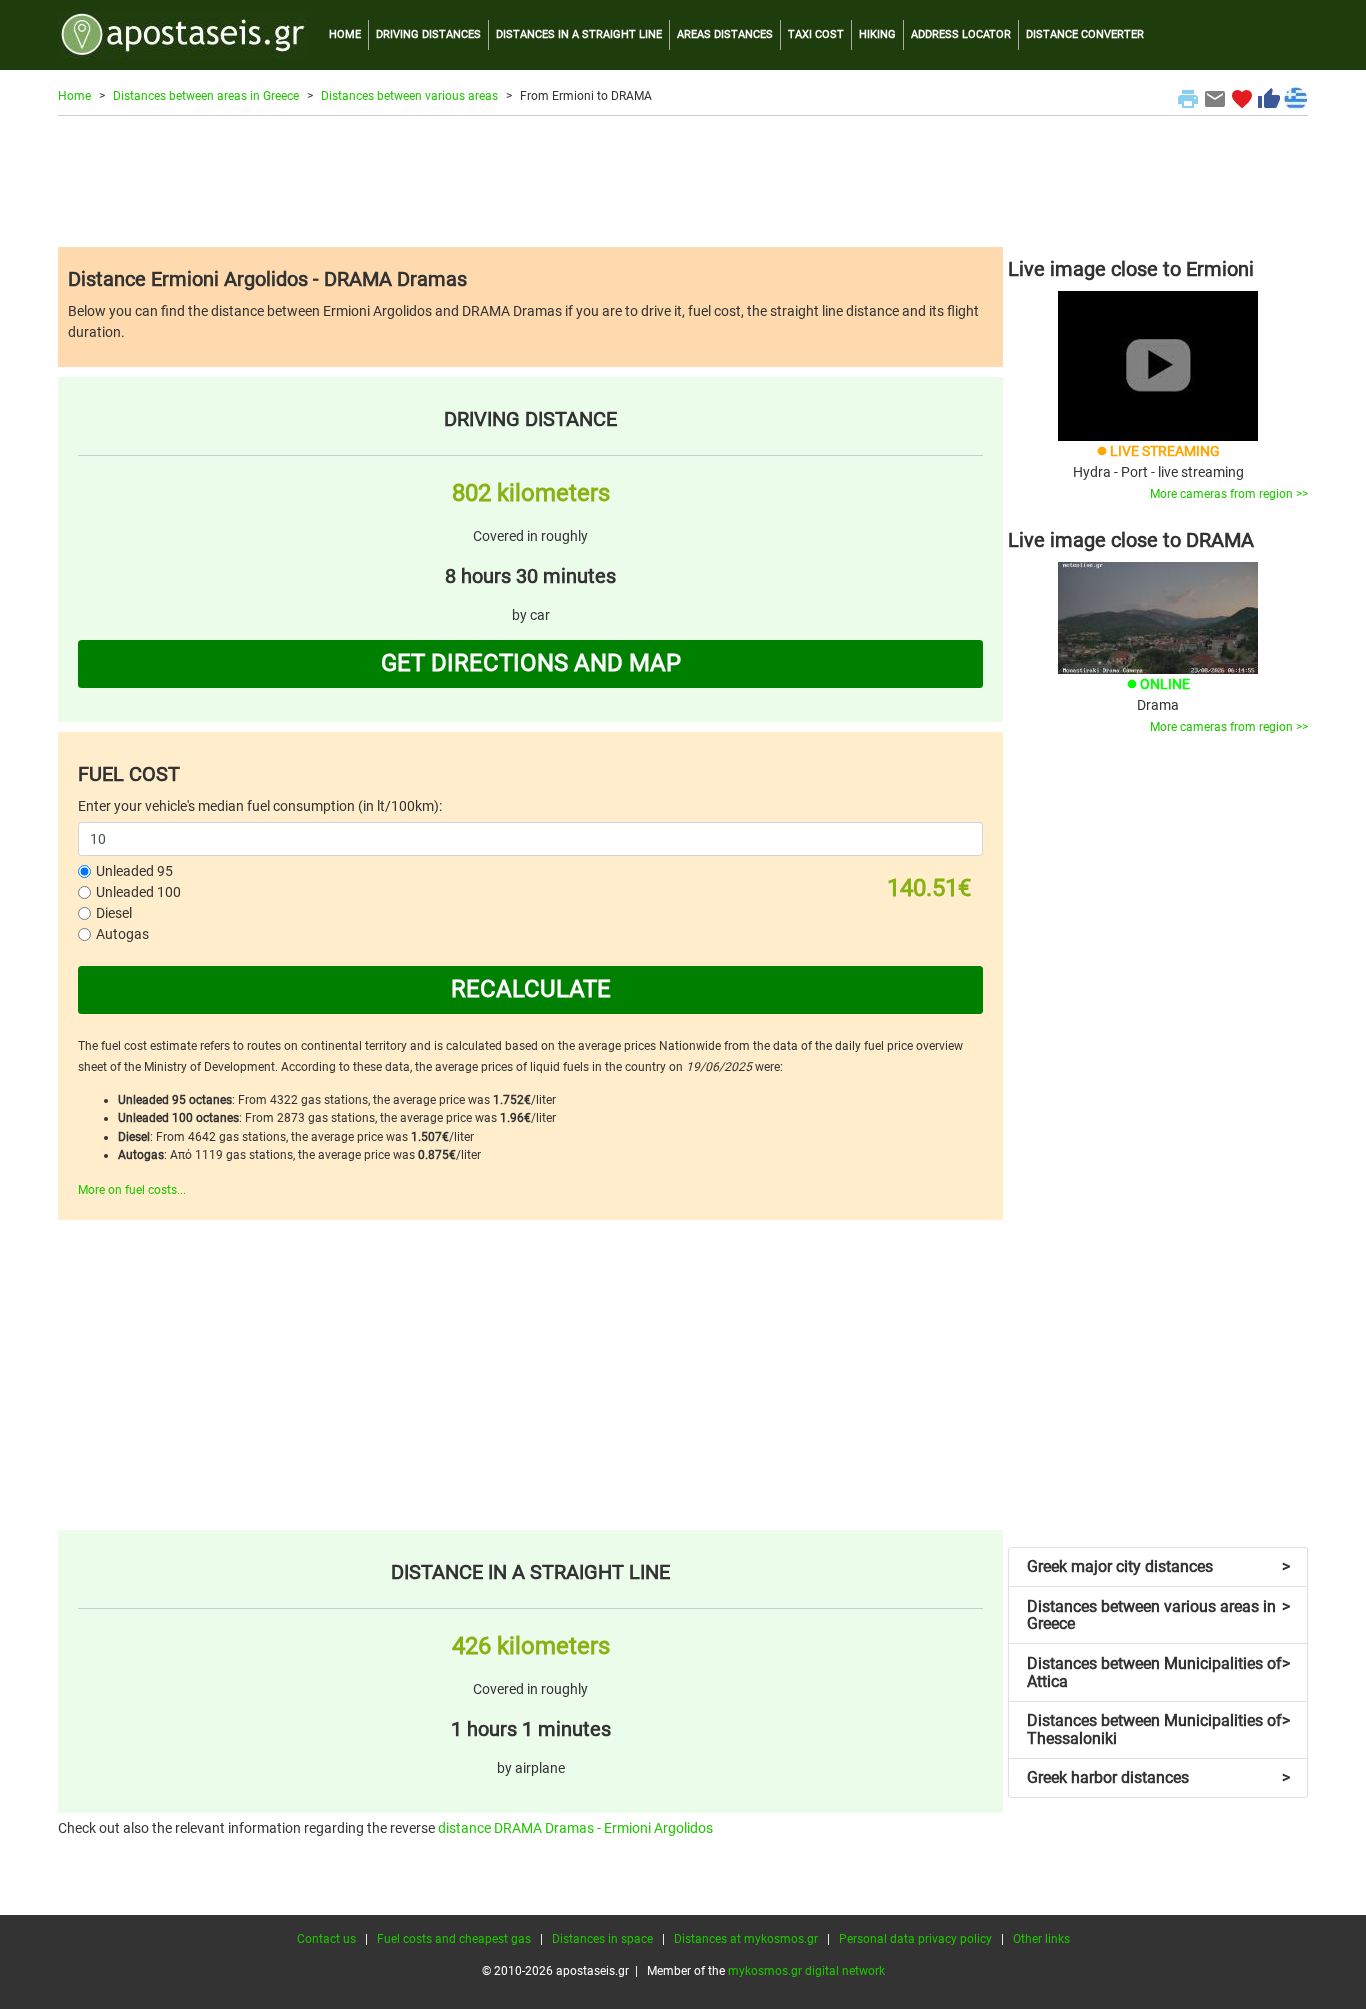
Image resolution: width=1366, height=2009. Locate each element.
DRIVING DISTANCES (428, 34)
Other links (1041, 1939)
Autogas (122, 934)
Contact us (326, 1939)
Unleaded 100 (138, 892)
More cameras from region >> (1229, 494)
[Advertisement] (683, 181)
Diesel (114, 913)
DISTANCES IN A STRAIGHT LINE (579, 34)
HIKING (877, 34)
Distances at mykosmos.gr (746, 1939)
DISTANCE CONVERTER (1085, 34)
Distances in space (602, 1939)
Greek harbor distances (1158, 1777)
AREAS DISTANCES (725, 34)
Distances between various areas (409, 96)
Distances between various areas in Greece (1158, 1615)
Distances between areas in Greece (206, 96)
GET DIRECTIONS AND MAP (531, 663)
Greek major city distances (1158, 1566)
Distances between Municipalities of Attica (1158, 1672)
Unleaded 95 (134, 871)
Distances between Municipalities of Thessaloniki (1158, 1729)
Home (74, 96)
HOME (345, 34)
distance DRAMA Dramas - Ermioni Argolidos (575, 1828)
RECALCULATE (531, 989)
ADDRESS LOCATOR (961, 34)
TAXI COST (816, 34)
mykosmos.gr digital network (806, 1971)
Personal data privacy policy (915, 1939)
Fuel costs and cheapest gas (454, 1939)
